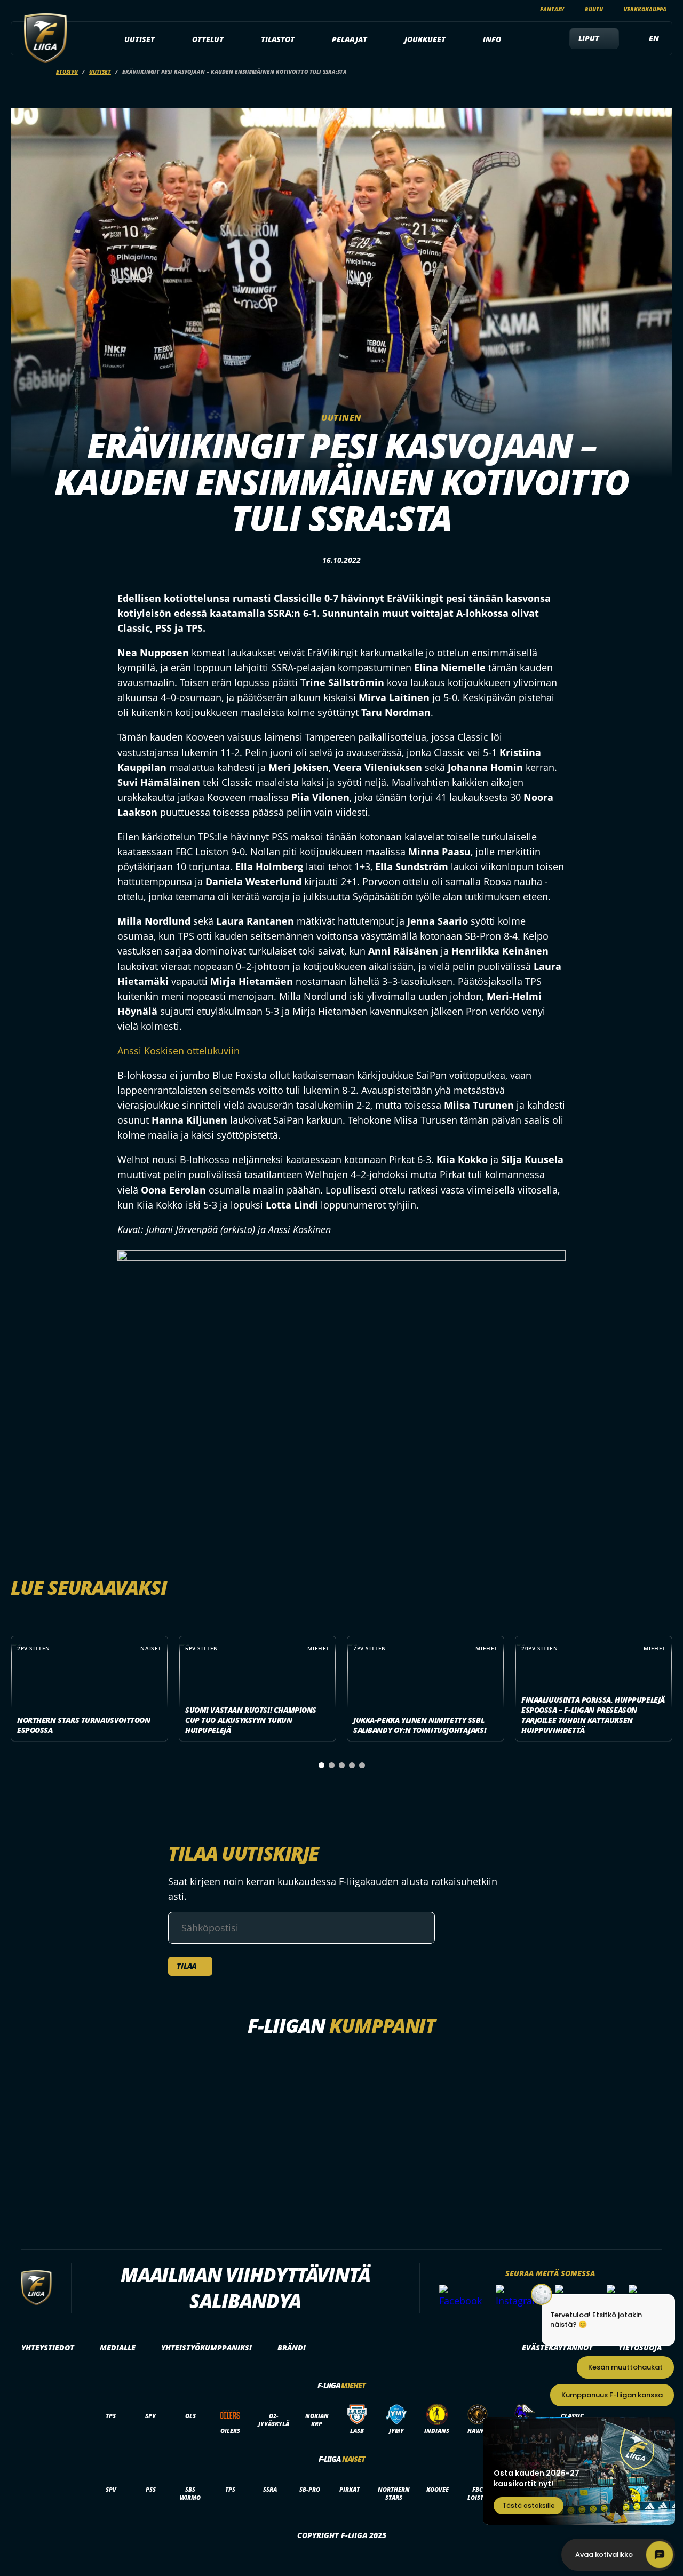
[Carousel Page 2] (332, 1765)
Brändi (292, 2347)
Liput (589, 38)
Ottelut (208, 39)
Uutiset (140, 39)
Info (492, 39)
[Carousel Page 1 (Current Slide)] (321, 1765)
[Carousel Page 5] (362, 1765)
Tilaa (186, 1966)
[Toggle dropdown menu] (161, 39)
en (654, 38)
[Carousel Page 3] (342, 1765)
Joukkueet (425, 39)
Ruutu (594, 9)
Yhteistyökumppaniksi (207, 2347)
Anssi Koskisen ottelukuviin (178, 1051)
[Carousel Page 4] (352, 1765)
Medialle (118, 2347)
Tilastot (278, 39)
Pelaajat (350, 39)
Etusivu (67, 71)
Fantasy (552, 9)
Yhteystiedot (48, 2347)
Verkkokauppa (645, 9)
